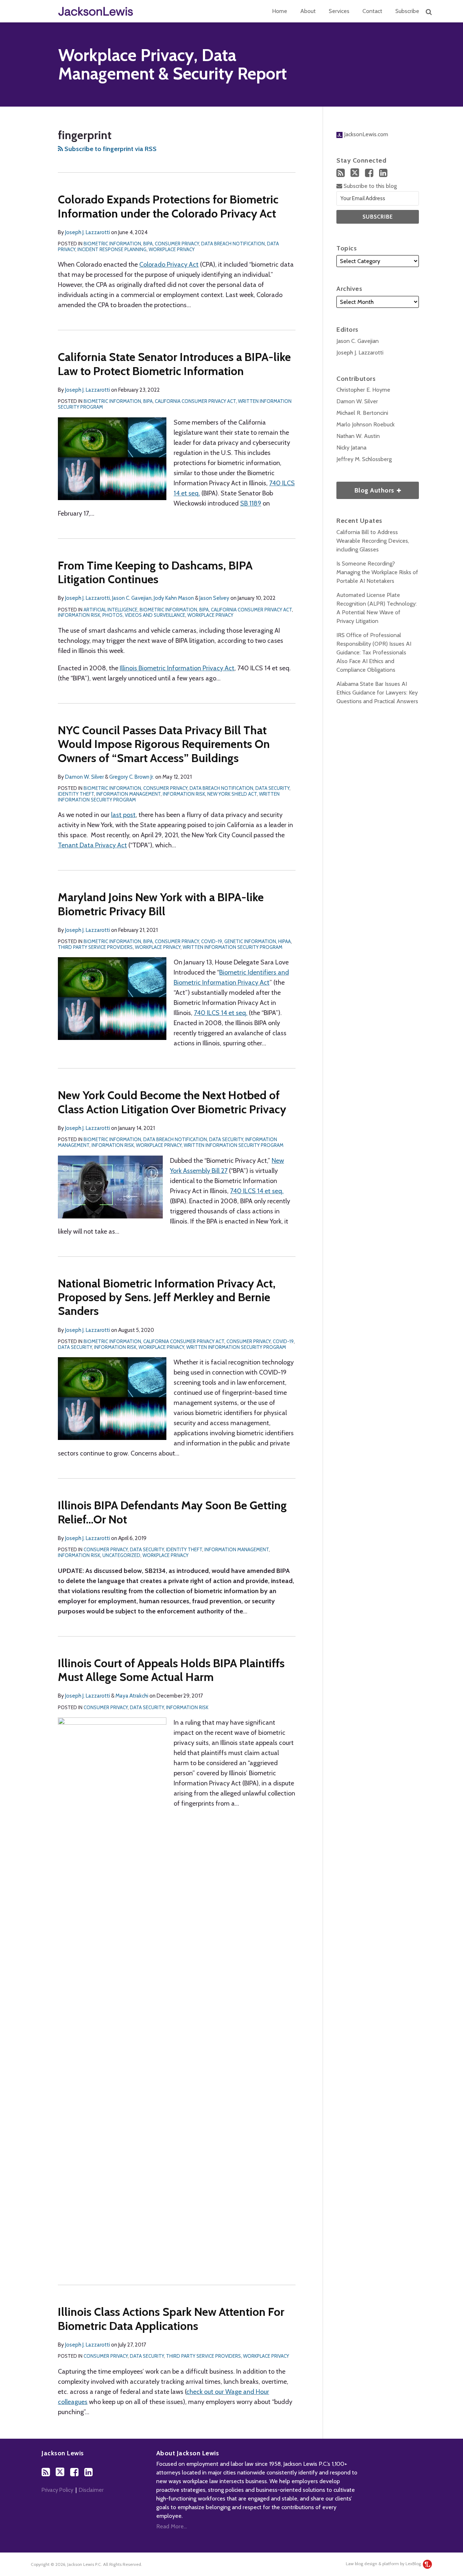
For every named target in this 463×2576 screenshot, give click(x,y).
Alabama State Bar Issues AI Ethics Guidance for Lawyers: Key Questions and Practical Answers (377, 693)
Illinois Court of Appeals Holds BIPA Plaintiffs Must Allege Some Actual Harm (171, 1670)
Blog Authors (366, 488)
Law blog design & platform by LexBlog (384, 2564)
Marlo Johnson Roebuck (366, 424)
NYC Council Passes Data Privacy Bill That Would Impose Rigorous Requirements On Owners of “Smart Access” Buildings (164, 744)
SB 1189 (251, 503)
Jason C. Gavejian (132, 598)
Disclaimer (91, 2490)
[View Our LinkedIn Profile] (383, 173)
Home (280, 11)
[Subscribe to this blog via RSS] (341, 173)
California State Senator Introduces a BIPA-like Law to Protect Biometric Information (174, 364)
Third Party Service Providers (95, 947)
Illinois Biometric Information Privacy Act (177, 668)
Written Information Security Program (233, 947)
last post (123, 815)
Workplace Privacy (172, 249)
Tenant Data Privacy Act (92, 845)
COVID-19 (212, 941)
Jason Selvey (214, 598)
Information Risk (79, 615)
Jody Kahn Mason (174, 598)
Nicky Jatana (351, 448)
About (308, 11)
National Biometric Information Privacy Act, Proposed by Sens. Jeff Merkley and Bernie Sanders (167, 1297)
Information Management (128, 794)
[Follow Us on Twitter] (355, 173)
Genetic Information (250, 941)
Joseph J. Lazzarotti (88, 232)
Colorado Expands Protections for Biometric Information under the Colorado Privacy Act (168, 206)
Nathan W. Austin (358, 436)
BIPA (148, 244)
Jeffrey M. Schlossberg (364, 459)
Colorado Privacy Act (169, 265)
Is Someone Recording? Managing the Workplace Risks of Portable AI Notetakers (377, 572)
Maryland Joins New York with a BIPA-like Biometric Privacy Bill (161, 904)
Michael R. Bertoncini (362, 413)
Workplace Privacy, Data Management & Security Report (173, 64)
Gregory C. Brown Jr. (132, 777)
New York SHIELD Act (232, 794)
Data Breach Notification (233, 244)
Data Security (272, 788)
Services (339, 11)
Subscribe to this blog (369, 186)
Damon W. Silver (84, 777)
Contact (372, 11)
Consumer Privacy (177, 244)
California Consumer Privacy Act (195, 401)
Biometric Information (112, 244)
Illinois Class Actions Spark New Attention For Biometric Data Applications (171, 2319)
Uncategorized (121, 1555)
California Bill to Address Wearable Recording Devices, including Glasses (373, 541)
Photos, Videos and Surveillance (144, 615)
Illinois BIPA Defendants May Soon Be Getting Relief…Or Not (172, 1512)
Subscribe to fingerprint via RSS (110, 149)
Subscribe (407, 11)
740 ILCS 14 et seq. (221, 1013)
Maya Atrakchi (132, 1696)
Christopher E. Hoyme (363, 390)
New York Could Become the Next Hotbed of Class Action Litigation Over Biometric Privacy (172, 1102)
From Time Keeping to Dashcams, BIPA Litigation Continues (155, 572)
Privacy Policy (58, 2490)
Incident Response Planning (112, 249)
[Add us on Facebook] (369, 173)
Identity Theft (76, 794)
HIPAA (284, 941)
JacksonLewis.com (365, 134)
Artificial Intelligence (111, 610)
